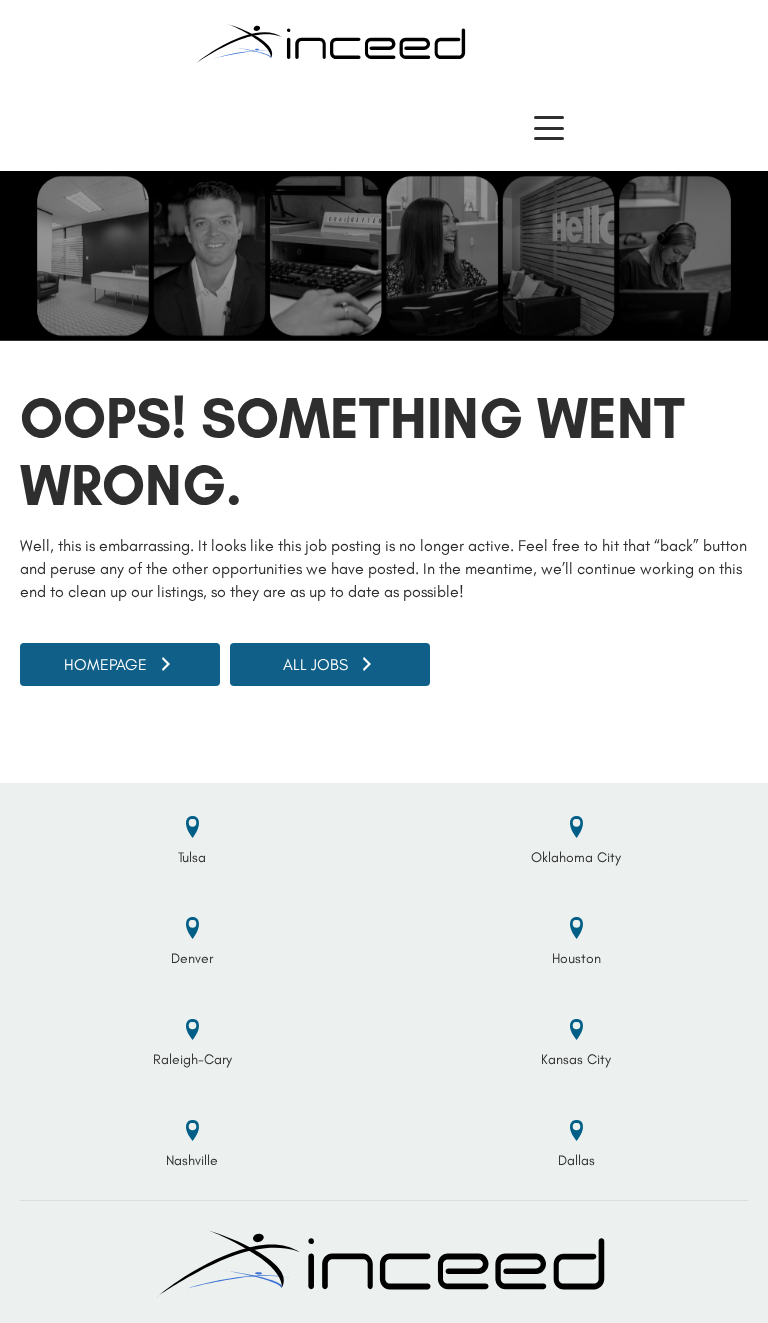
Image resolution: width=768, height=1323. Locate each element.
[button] (549, 128)
